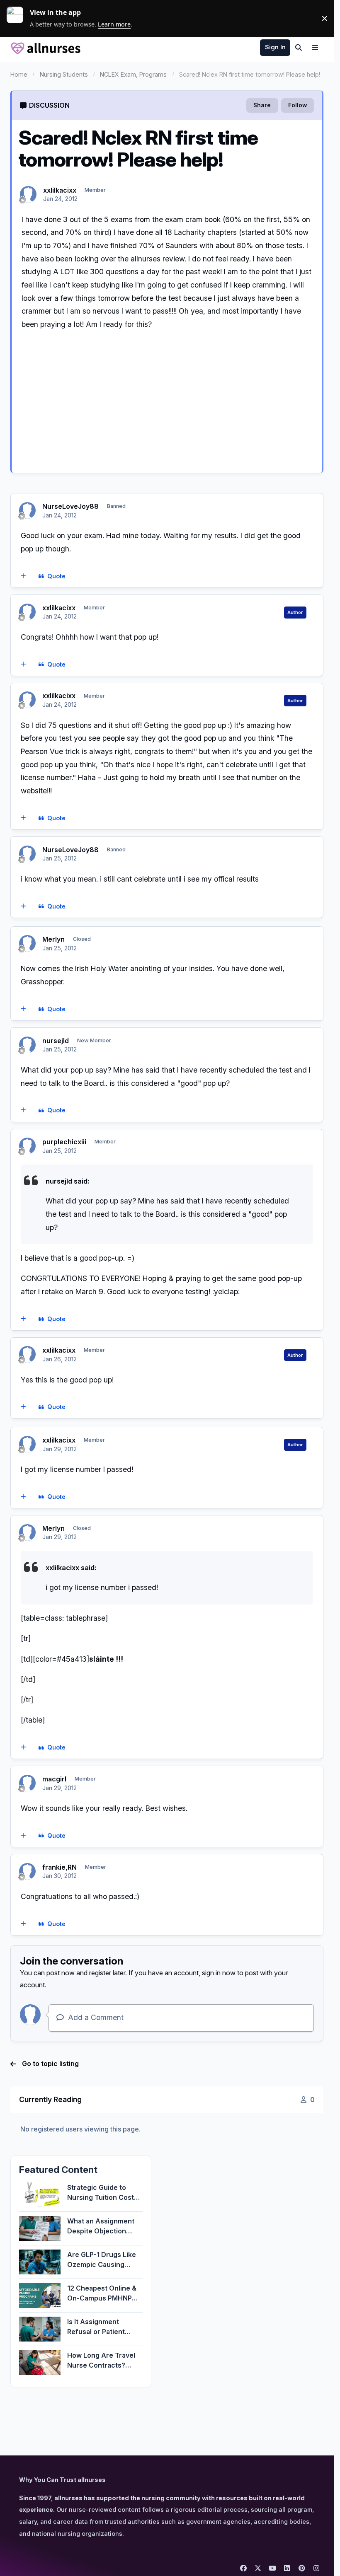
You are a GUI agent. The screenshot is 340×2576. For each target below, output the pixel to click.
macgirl (54, 1779)
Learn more (18, 18)
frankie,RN (59, 1867)
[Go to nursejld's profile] (27, 1045)
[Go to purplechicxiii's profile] (27, 1146)
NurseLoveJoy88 (70, 506)
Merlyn (53, 939)
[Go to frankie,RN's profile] (27, 1871)
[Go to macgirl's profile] (27, 1783)
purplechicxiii (64, 1142)
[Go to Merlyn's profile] (27, 943)
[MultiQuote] (23, 576)
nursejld (56, 1041)
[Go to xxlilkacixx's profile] (28, 194)
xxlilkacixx (60, 190)
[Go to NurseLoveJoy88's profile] (27, 510)
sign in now (219, 1973)
